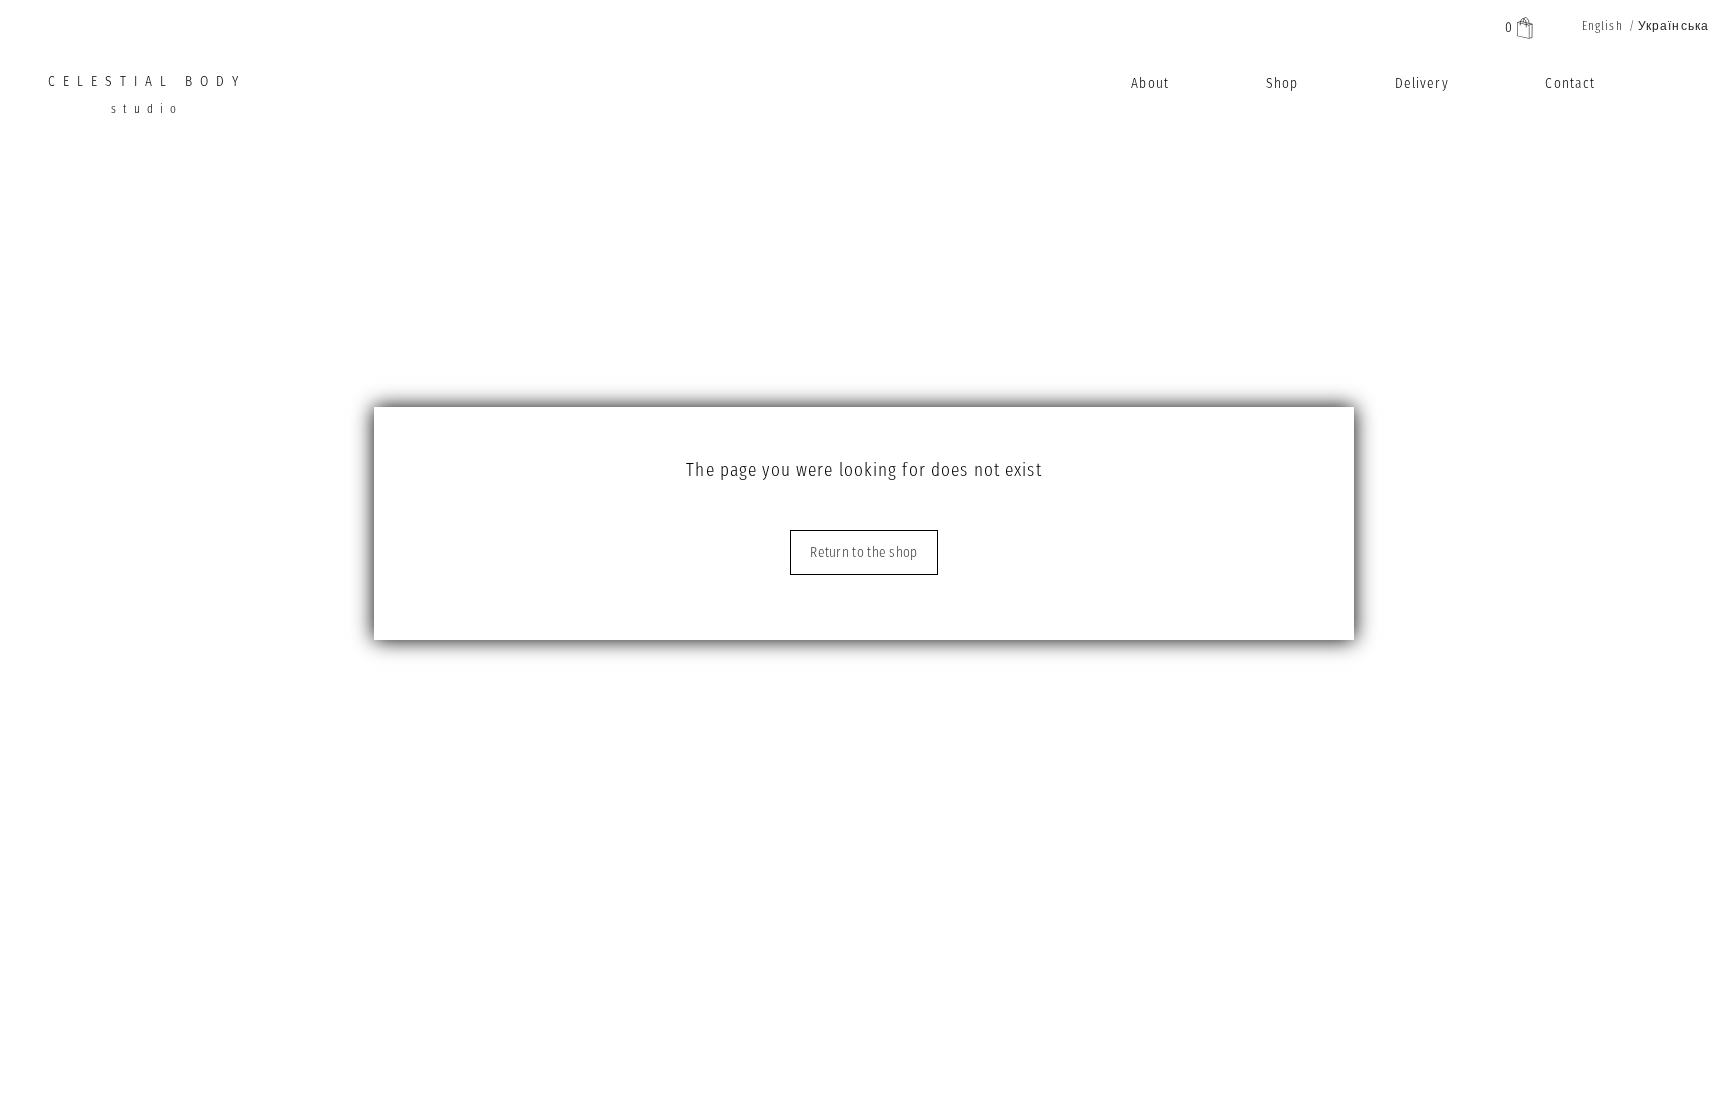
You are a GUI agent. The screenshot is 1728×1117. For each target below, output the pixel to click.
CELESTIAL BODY (147, 94)
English (1602, 26)
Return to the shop (863, 552)
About (1150, 83)
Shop (1282, 83)
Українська (1673, 26)
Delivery (1422, 83)
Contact (1570, 83)
